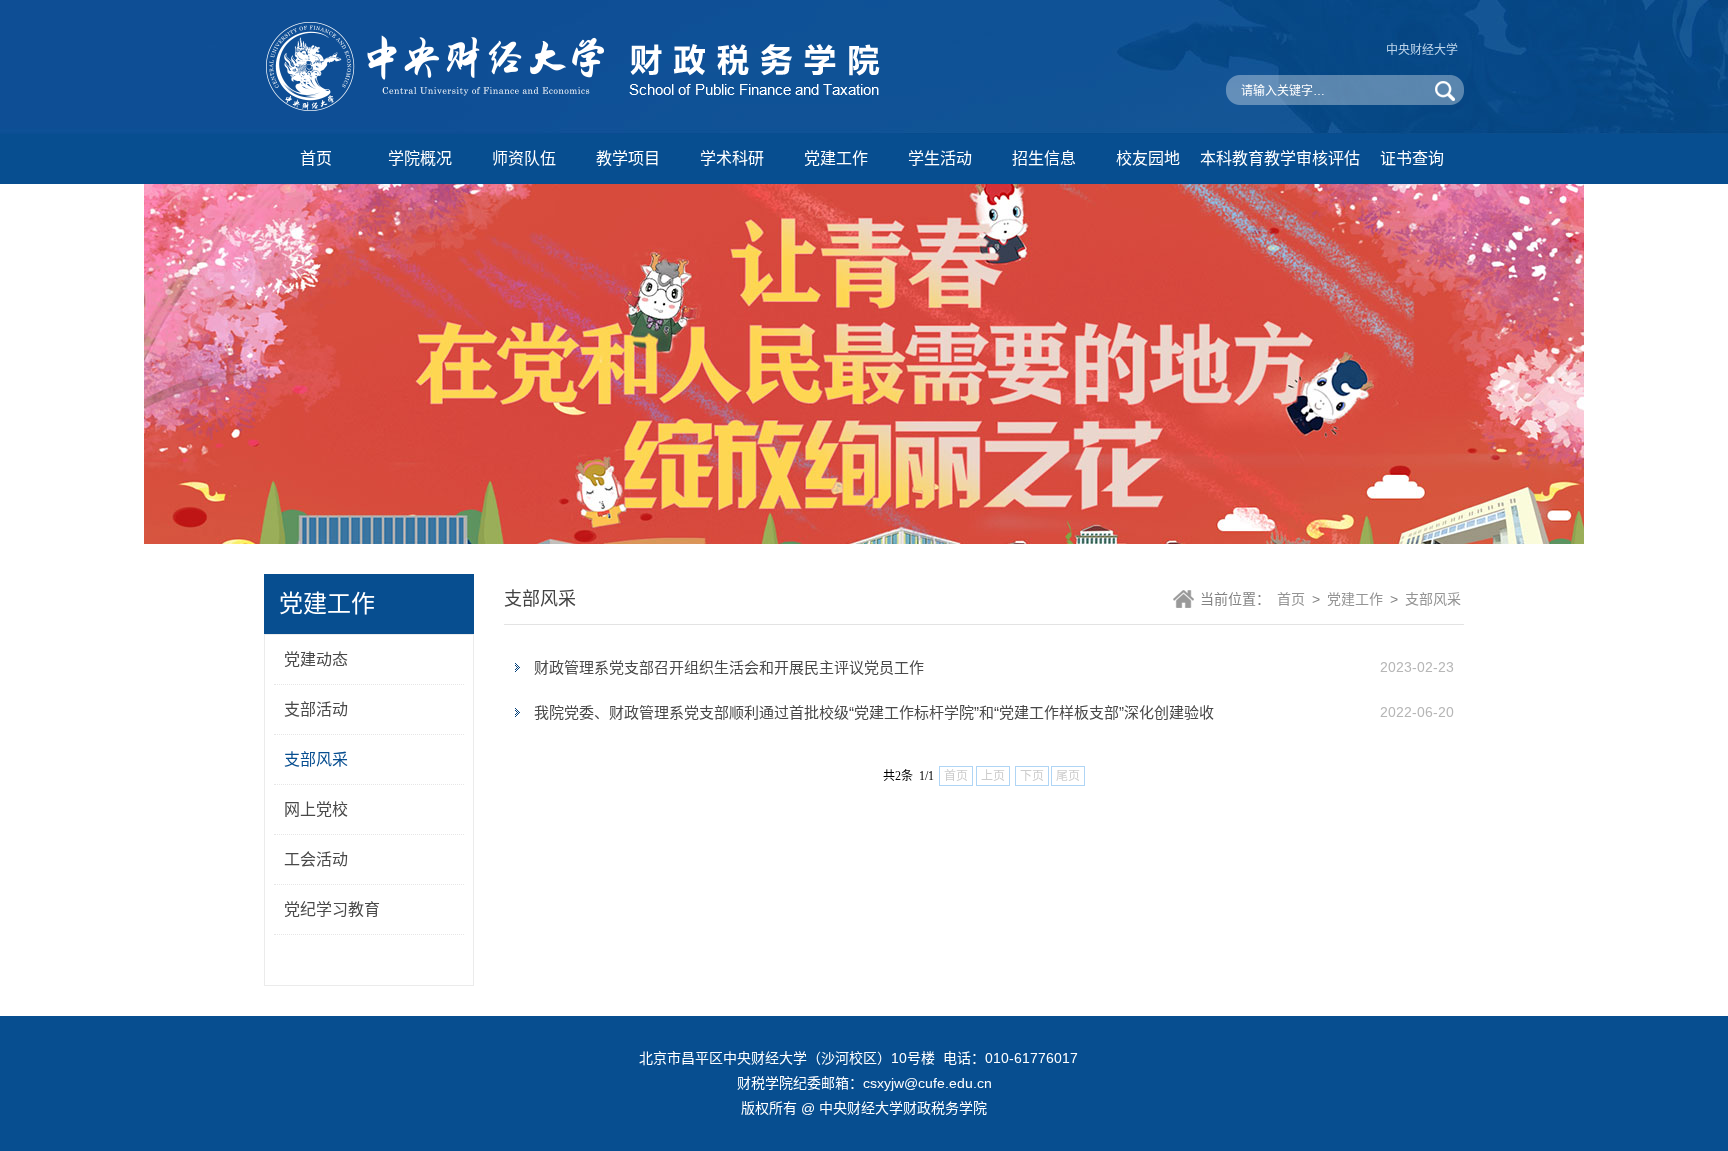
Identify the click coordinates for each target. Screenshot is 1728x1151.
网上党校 (316, 809)
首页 (316, 158)
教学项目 (628, 158)
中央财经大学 (1422, 50)
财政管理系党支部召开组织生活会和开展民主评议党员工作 (729, 667)
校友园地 (1148, 158)
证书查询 (1412, 158)
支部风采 (316, 759)
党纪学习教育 (332, 909)
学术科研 (732, 158)
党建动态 (316, 659)
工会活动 (316, 859)
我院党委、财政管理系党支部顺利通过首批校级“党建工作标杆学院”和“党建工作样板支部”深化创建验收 (874, 712)
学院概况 (420, 158)
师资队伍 (524, 158)
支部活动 (316, 709)
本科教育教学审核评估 (1280, 158)
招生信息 (1044, 158)
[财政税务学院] (579, 107)
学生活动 (940, 158)
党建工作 (836, 158)
